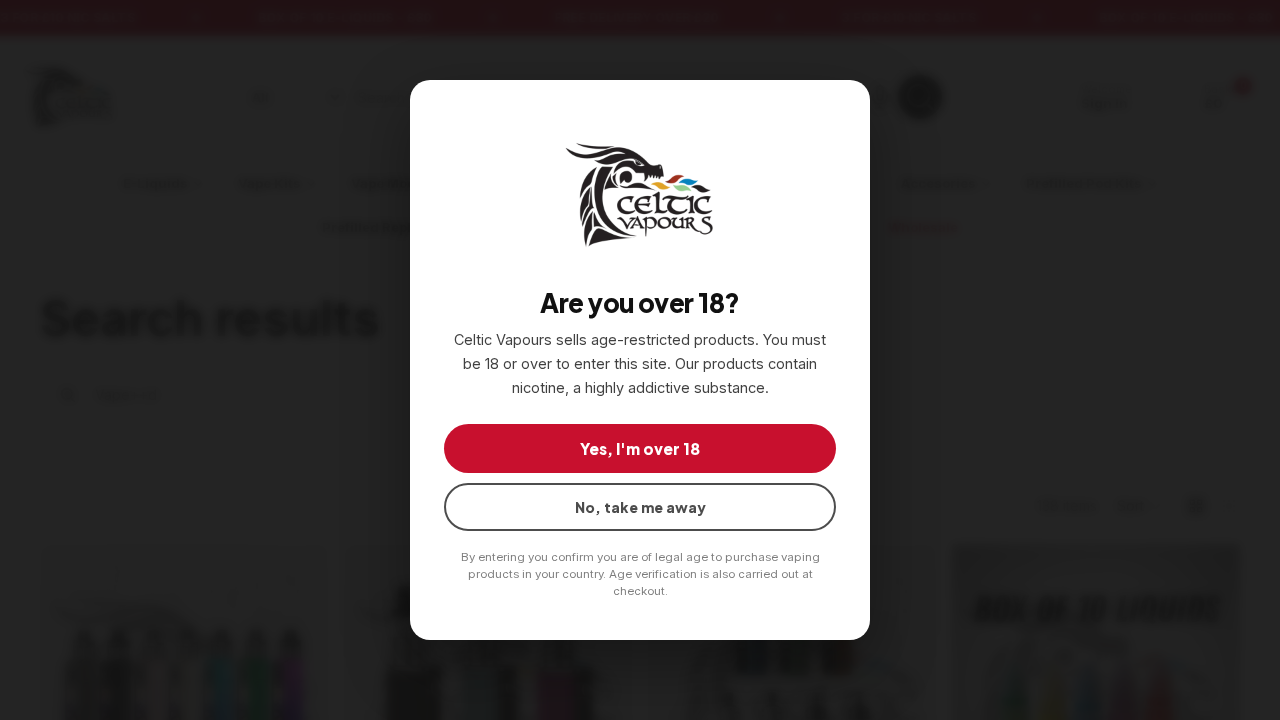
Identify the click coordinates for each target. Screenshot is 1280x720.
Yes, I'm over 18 (640, 448)
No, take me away (640, 507)
